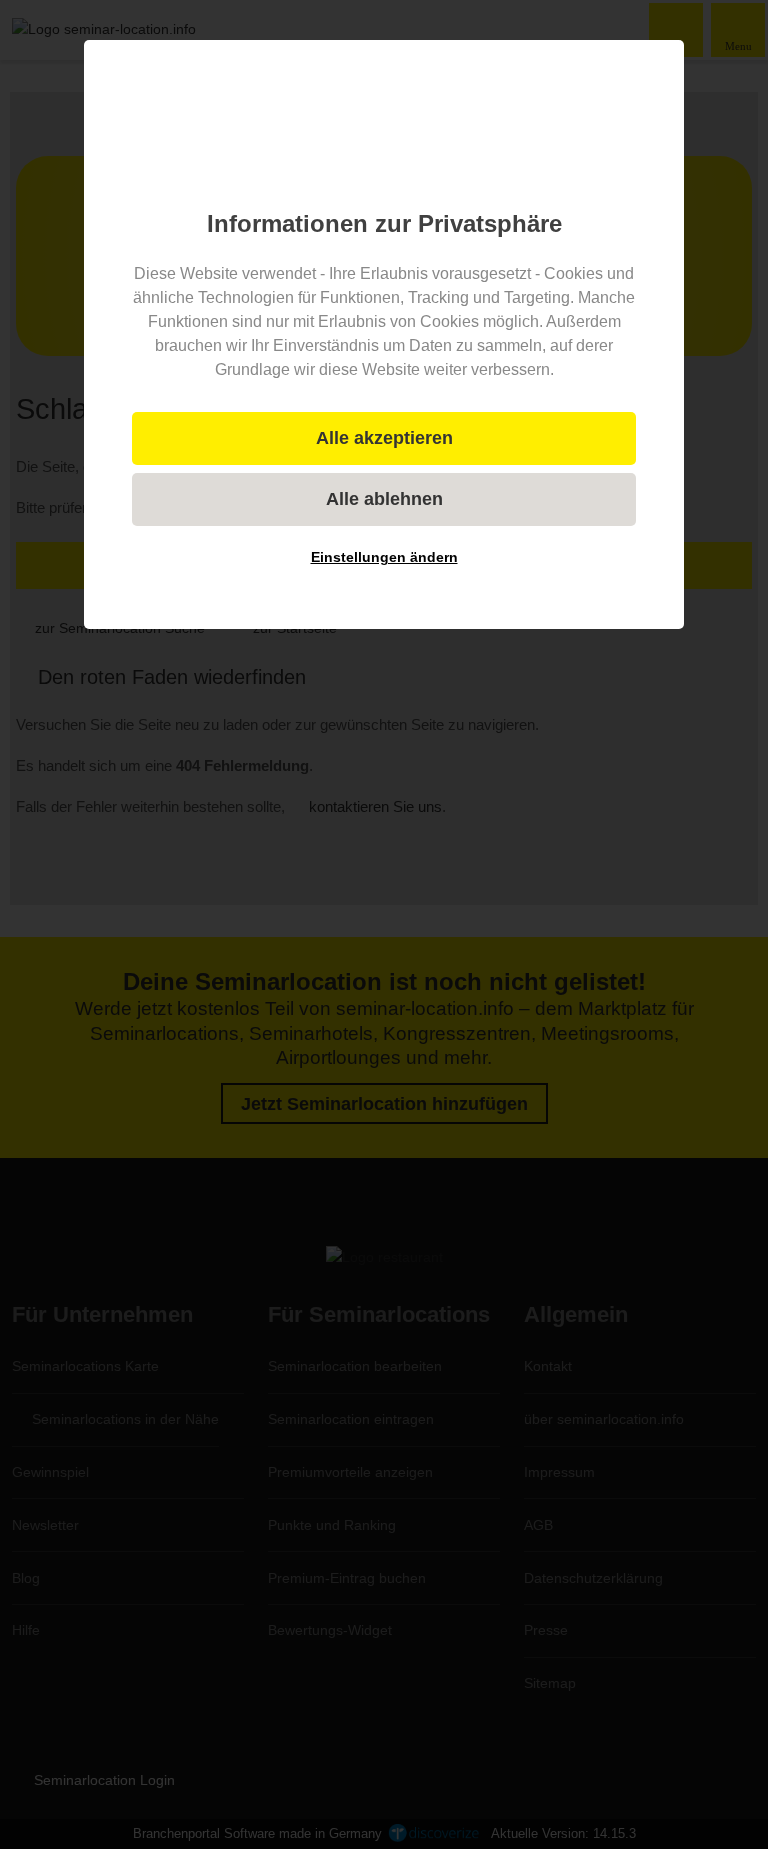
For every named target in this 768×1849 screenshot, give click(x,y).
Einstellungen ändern (384, 557)
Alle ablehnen (384, 499)
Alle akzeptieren (384, 438)
